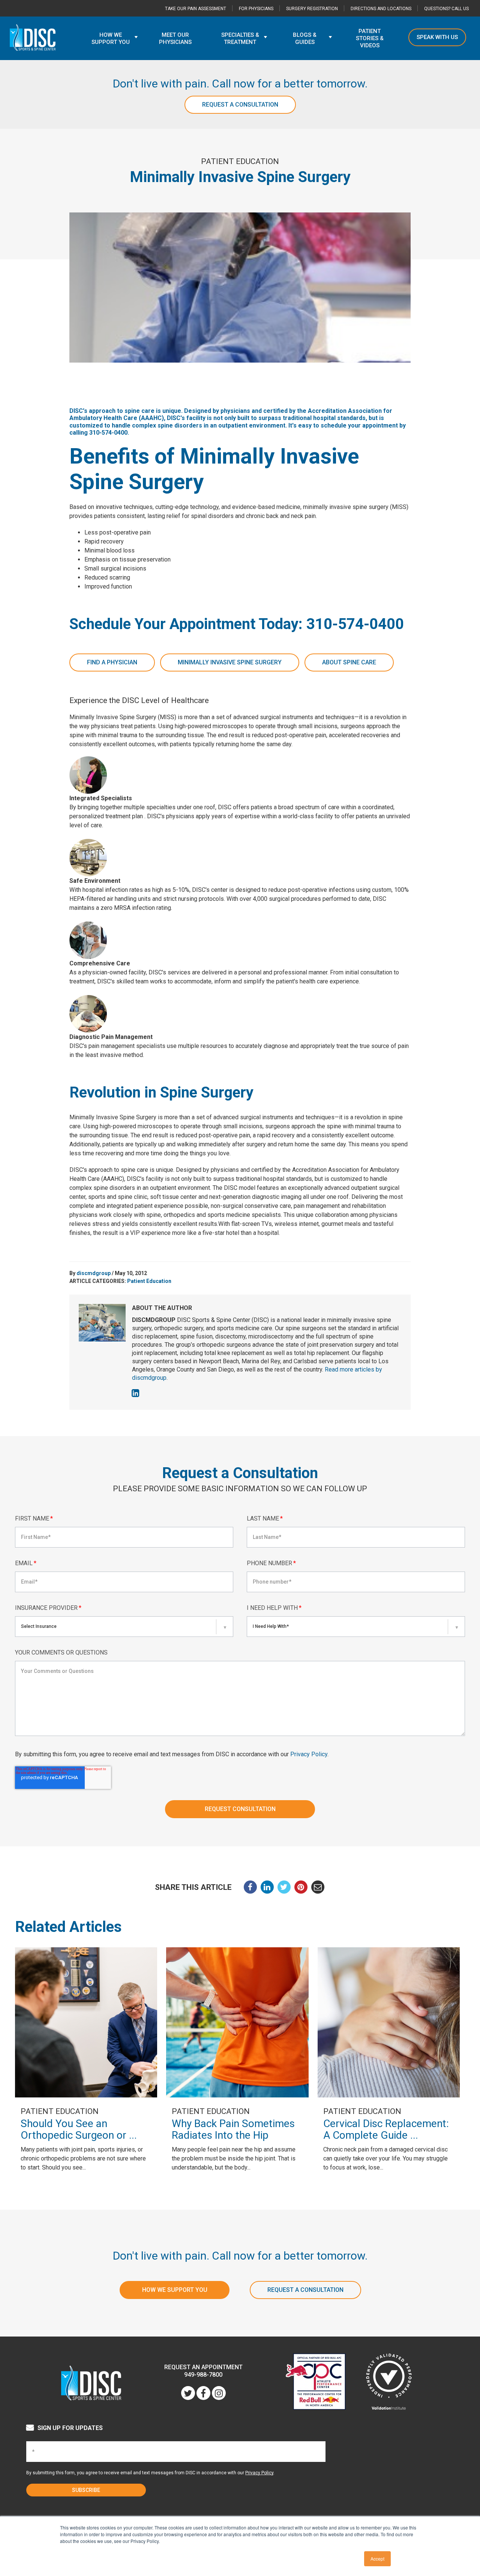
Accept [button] (377, 2559)
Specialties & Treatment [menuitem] (240, 38)
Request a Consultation (240, 105)
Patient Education (240, 161)
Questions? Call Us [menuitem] (446, 9)
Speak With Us (437, 37)
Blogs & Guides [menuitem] (305, 38)
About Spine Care (349, 662)
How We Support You (175, 2290)
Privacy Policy (309, 1754)
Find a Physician (112, 662)
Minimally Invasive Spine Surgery (230, 662)
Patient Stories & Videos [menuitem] (370, 38)
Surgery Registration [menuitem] (312, 9)
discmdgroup (94, 1273)
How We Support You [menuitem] (111, 38)
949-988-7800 (203, 2375)
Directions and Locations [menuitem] (381, 9)
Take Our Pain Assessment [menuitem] (196, 9)
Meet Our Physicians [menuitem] (175, 38)
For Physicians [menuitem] (256, 9)
